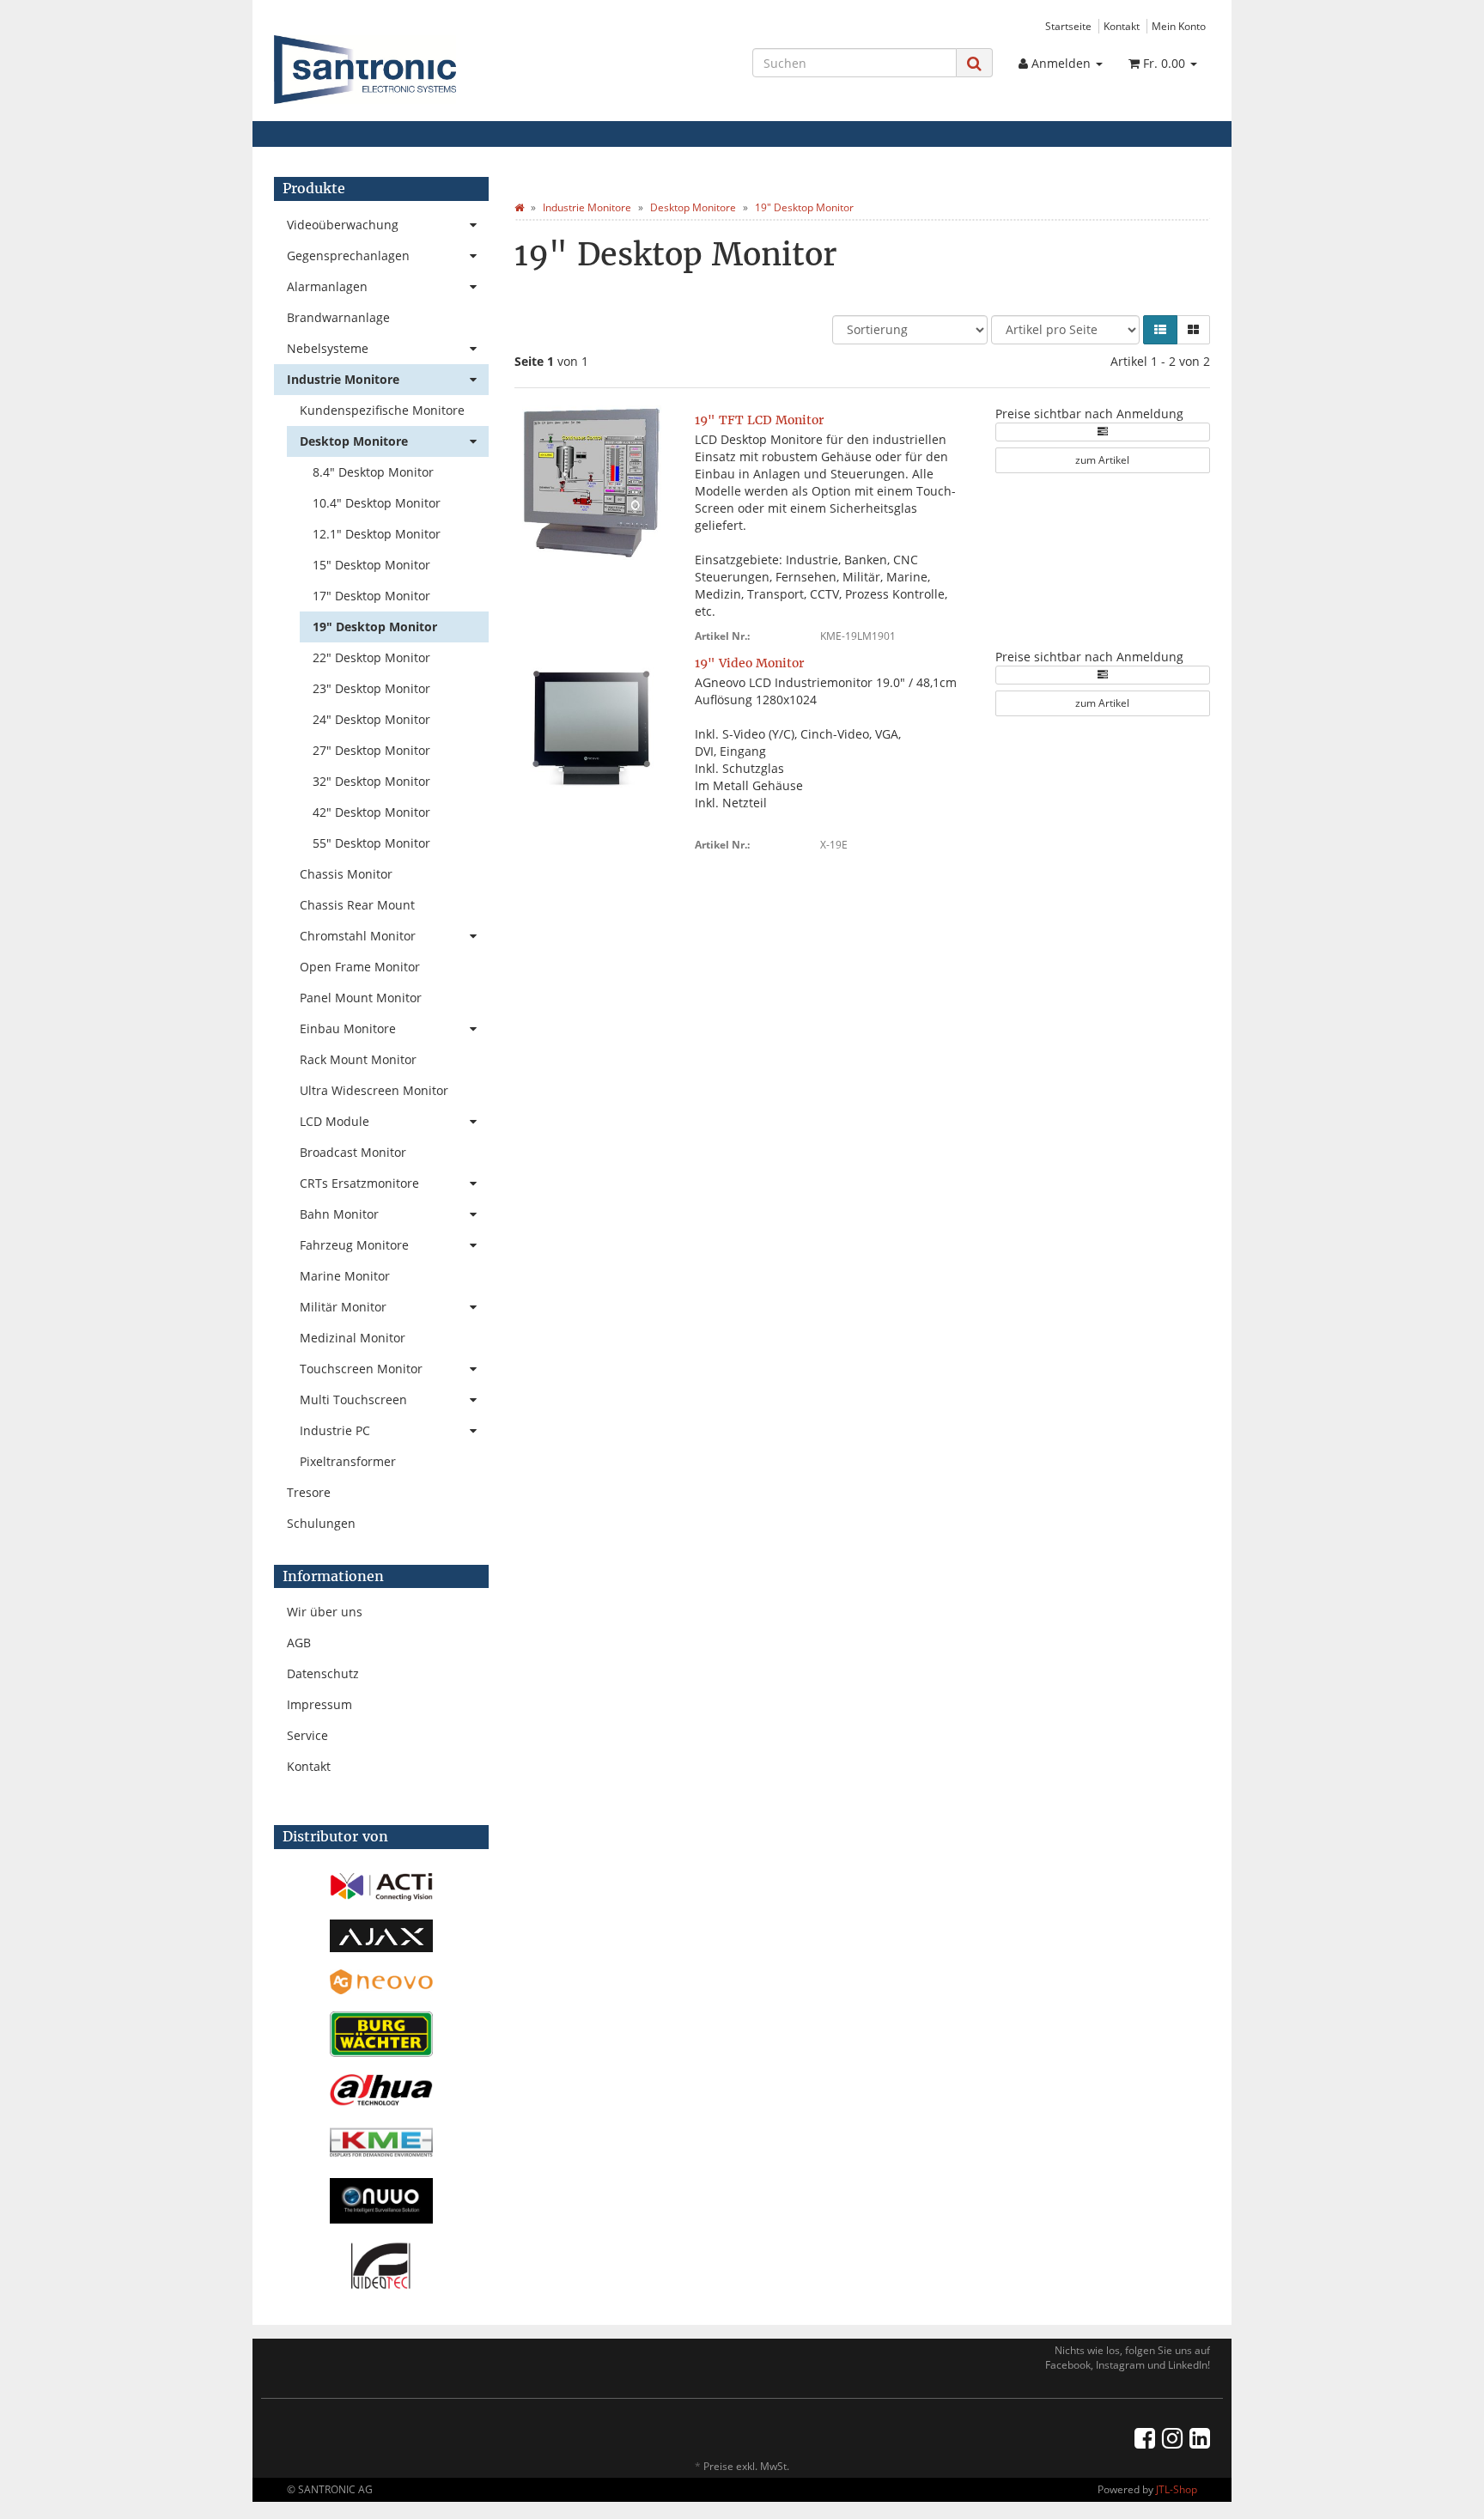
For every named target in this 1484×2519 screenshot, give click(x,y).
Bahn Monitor (339, 1214)
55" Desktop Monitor (371, 843)
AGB (299, 1643)
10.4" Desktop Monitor (377, 503)
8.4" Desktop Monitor (373, 472)
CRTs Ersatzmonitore (359, 1183)
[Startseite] (519, 207)
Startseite (1068, 26)
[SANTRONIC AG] (421, 70)
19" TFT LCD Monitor (759, 420)
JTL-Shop (1177, 2489)
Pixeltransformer (348, 1461)
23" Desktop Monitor (371, 688)
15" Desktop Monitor (371, 565)
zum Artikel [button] (1102, 460)
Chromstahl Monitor (358, 936)
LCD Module (335, 1121)
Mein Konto (1179, 26)
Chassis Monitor (346, 874)
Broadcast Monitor (353, 1152)
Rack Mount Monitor (358, 1059)
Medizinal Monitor (353, 1338)
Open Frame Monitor (360, 967)
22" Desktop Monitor (371, 657)
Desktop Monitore (354, 441)
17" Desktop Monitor (371, 596)
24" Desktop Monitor (371, 719)
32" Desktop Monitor (371, 781)
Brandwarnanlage (338, 317)
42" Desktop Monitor (371, 812)
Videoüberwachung (343, 225)
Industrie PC (335, 1430)
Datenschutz (323, 1673)
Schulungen (321, 1523)
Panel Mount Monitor (361, 998)
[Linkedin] (1200, 2437)
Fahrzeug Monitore (354, 1245)
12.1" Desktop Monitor (377, 534)
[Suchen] (974, 63)
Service (307, 1735)
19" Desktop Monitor (375, 627)
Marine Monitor (345, 1276)
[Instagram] (1172, 2437)
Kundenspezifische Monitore (382, 410)
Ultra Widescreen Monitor (374, 1090)
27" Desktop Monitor (371, 750)
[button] (1160, 330)
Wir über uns (325, 1612)
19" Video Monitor (749, 663)
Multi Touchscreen (353, 1399)
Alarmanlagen (327, 286)
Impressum (319, 1704)
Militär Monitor (343, 1307)
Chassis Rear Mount (357, 905)
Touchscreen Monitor (361, 1369)
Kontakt (1122, 26)
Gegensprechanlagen (348, 256)
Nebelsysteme (328, 348)
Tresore (309, 1492)
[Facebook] (1145, 2437)
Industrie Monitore (343, 379)
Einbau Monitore (348, 1028)
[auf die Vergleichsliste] (1103, 432)
